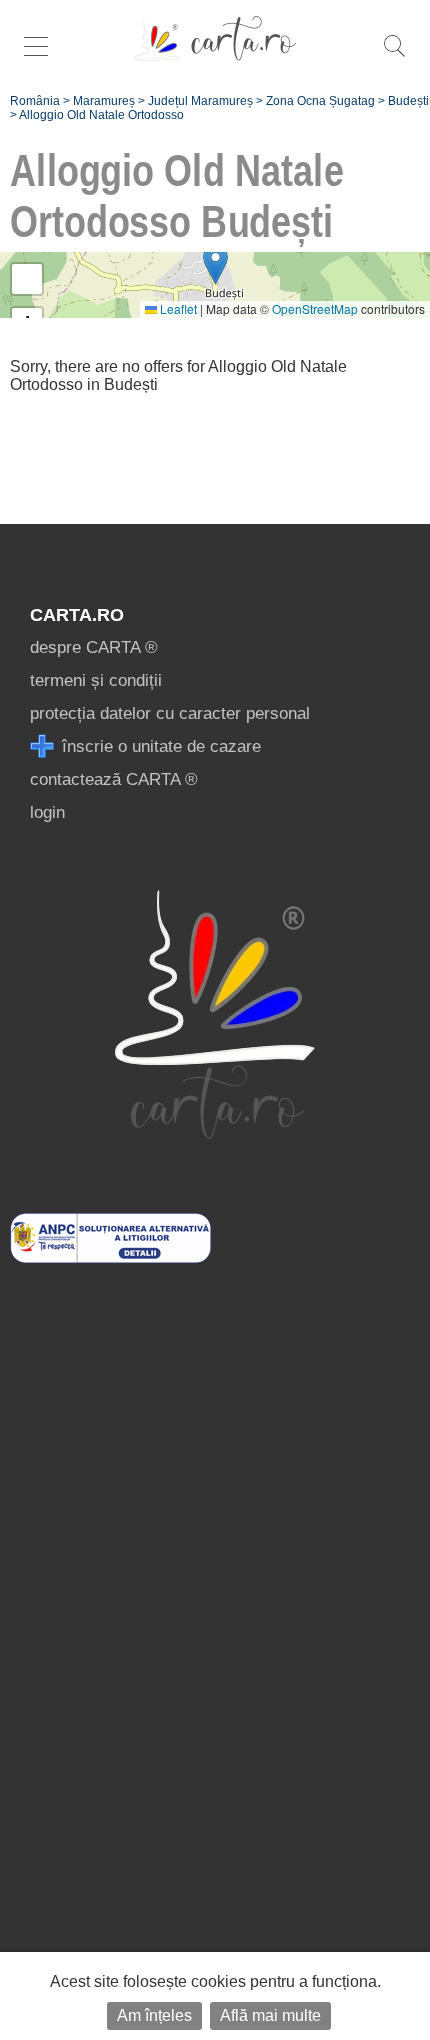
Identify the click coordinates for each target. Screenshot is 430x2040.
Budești (408, 101)
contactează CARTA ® (114, 779)
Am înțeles (154, 2015)
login (47, 812)
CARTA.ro (77, 615)
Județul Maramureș (200, 101)
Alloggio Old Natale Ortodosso (101, 115)
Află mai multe (270, 2015)
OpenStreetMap (315, 308)
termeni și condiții (96, 680)
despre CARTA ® (94, 647)
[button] (215, 264)
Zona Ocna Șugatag (320, 101)
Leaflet (177, 308)
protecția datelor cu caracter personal (170, 713)
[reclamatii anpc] (110, 1257)
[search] (394, 56)
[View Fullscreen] (27, 279)
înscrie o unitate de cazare (159, 746)
